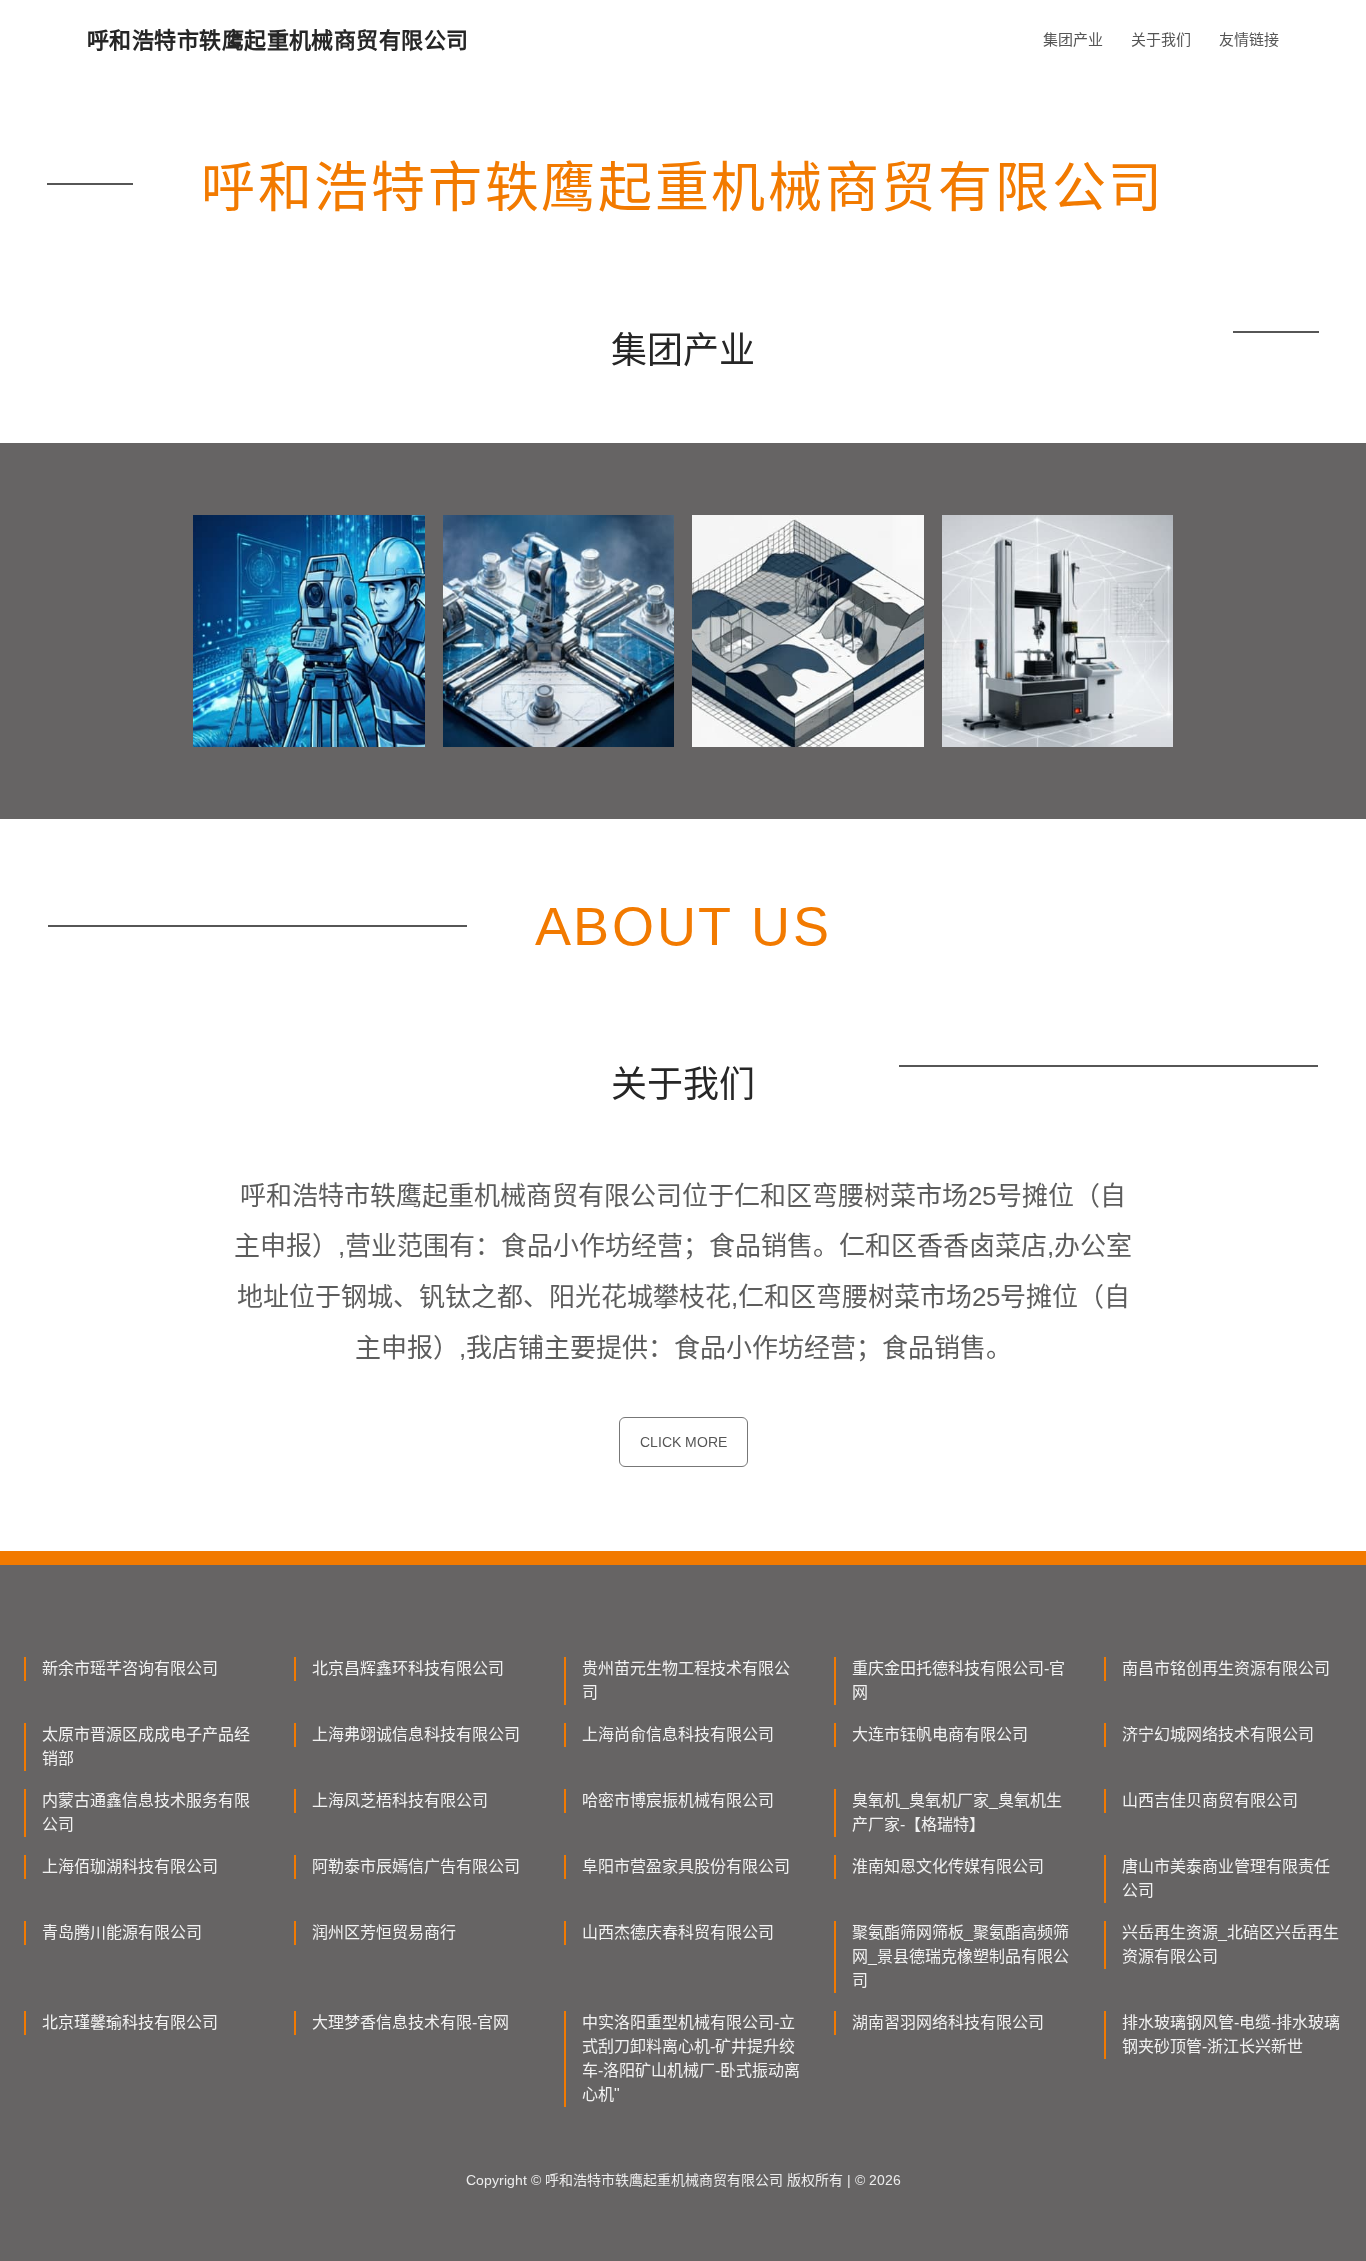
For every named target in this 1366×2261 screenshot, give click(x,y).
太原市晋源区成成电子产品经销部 (146, 1746)
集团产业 (1073, 39)
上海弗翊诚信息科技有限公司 (416, 1734)
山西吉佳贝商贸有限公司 (1210, 1800)
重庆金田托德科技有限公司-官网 (958, 1680)
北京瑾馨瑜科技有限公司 (130, 2022)
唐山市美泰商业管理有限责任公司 (1226, 1878)
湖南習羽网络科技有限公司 (948, 2022)
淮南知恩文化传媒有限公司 (948, 1866)
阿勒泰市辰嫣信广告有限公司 (416, 1866)
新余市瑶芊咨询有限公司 (130, 1668)
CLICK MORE (683, 1442)
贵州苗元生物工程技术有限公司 (686, 1680)
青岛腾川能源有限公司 (122, 1932)
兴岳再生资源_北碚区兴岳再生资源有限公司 (1230, 1944)
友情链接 (1249, 39)
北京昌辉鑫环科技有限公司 (408, 1668)
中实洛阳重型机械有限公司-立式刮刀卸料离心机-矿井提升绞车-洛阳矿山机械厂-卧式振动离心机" (691, 2058)
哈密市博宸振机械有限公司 (678, 1800)
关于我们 (1161, 39)
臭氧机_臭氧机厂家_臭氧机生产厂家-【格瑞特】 (957, 1812)
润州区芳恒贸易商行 (384, 1932)
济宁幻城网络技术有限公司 (1218, 1734)
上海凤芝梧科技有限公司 (400, 1800)
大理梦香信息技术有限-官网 (410, 2022)
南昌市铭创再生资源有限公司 (1226, 1668)
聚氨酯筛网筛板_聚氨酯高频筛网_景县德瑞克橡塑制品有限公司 (960, 1956)
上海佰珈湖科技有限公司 (130, 1866)
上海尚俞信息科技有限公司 (678, 1734)
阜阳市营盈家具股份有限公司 (686, 1866)
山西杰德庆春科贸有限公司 (678, 1932)
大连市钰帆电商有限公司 (940, 1734)
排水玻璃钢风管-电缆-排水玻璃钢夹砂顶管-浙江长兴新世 (1231, 2034)
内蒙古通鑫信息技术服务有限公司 (146, 1812)
